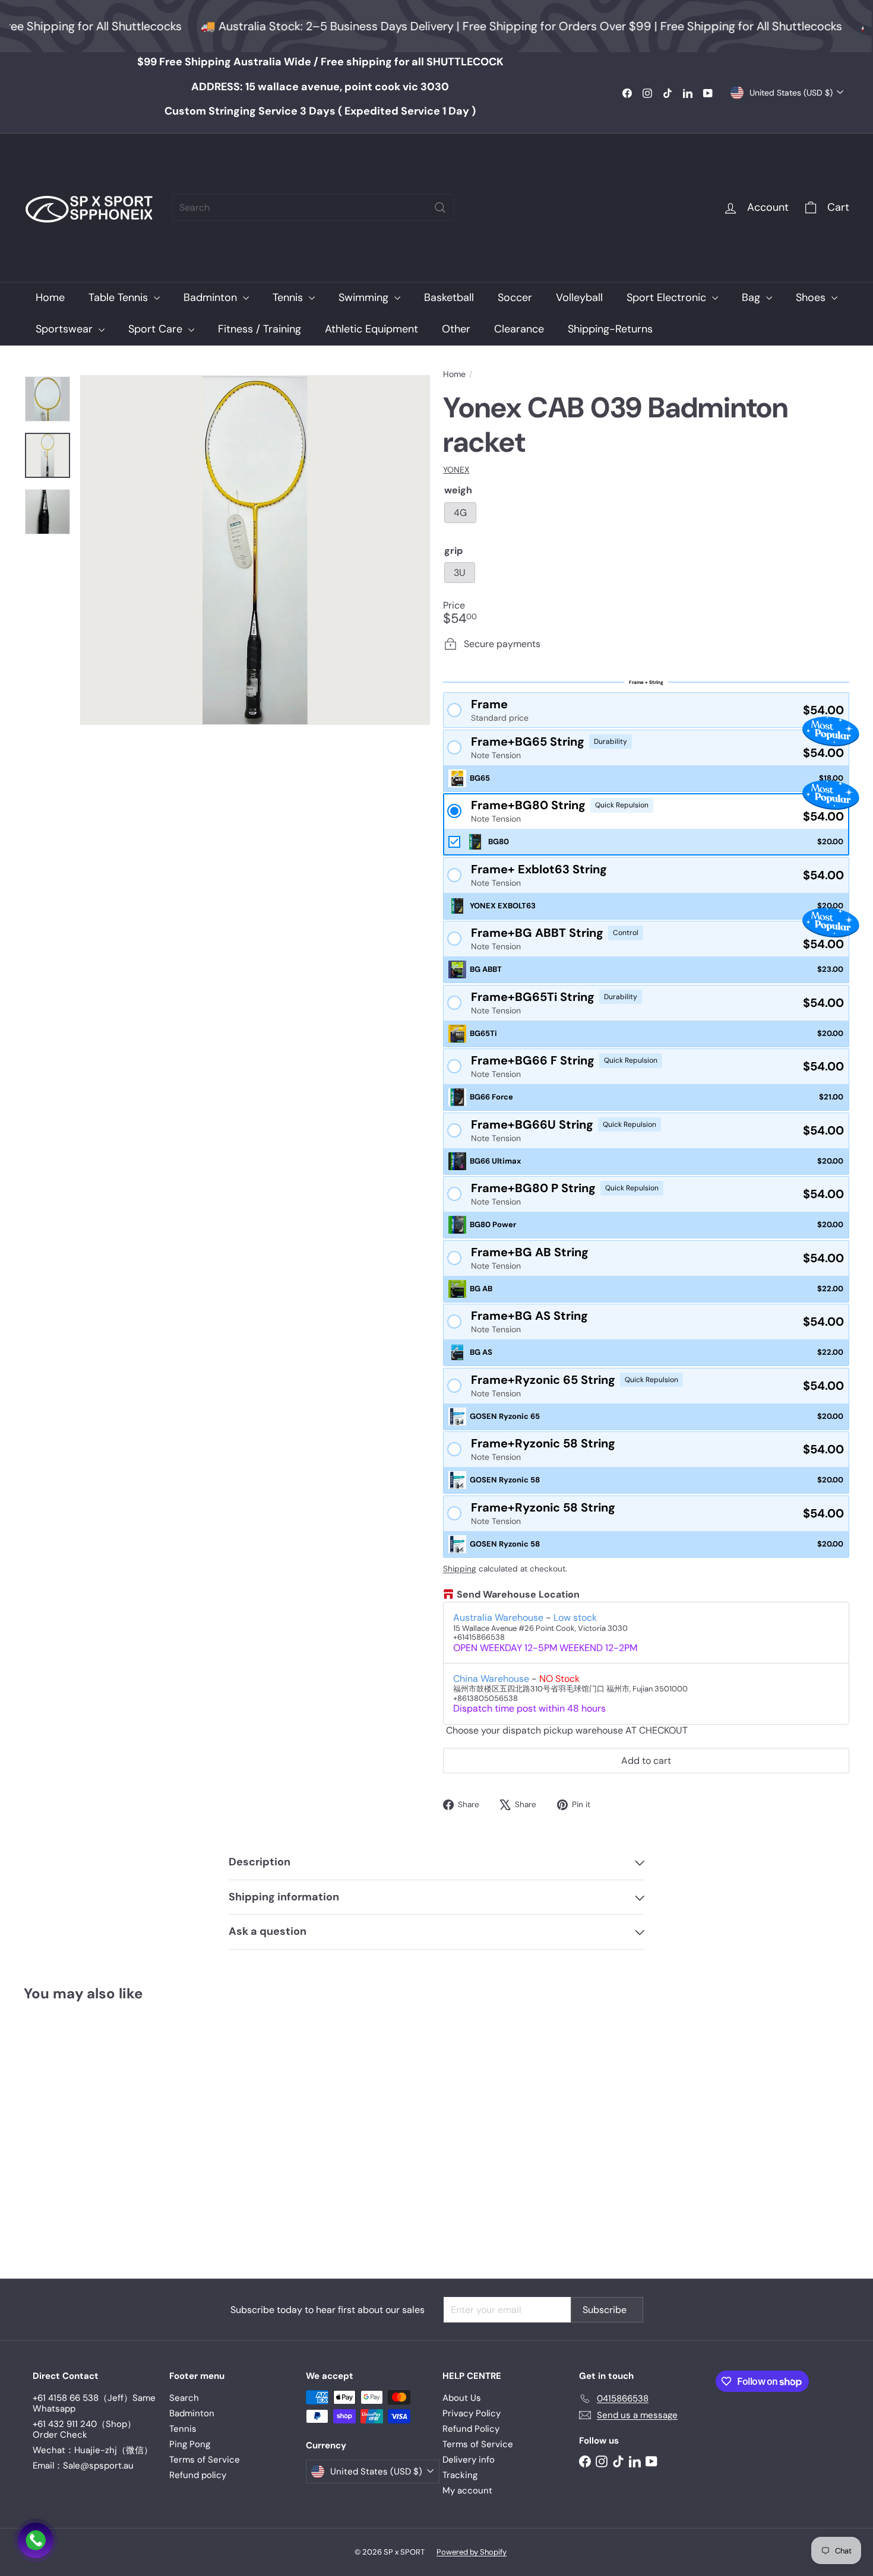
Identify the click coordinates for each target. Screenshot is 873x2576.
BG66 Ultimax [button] (495, 1161)
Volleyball (579, 297)
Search (184, 2398)
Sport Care (157, 329)
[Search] (440, 207)
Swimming (365, 297)
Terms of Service (205, 2460)
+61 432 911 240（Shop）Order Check (84, 2429)
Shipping (460, 1569)
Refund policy (198, 2475)
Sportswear (66, 329)
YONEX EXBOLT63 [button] (503, 906)
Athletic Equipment (371, 329)
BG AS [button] (481, 1352)
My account (467, 2491)
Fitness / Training (260, 329)
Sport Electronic (668, 297)
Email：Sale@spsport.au (83, 2466)
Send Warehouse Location (518, 1595)
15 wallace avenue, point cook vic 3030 (320, 87)
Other (456, 329)
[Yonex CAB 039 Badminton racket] (88, 2132)
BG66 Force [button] (491, 1097)
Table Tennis (120, 297)
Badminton (212, 297)
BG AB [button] (481, 1289)
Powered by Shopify (472, 2552)
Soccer (515, 297)
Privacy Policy (472, 2413)
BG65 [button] (480, 778)
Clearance (519, 329)
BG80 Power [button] (493, 1224)
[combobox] (313, 207)
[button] (646, 710)
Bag (752, 297)
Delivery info (469, 2460)
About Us (462, 2398)
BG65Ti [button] (483, 1033)
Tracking (460, 2475)
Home (50, 297)
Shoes (812, 297)
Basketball (449, 297)
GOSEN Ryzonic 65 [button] (505, 1416)
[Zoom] (255, 550)
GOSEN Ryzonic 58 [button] (505, 1480)
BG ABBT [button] (486, 969)
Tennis (289, 297)
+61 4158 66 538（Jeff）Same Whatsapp (94, 2403)
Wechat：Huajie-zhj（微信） (93, 2450)
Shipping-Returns (610, 329)
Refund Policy (471, 2429)
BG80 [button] (499, 842)
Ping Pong (190, 2444)
